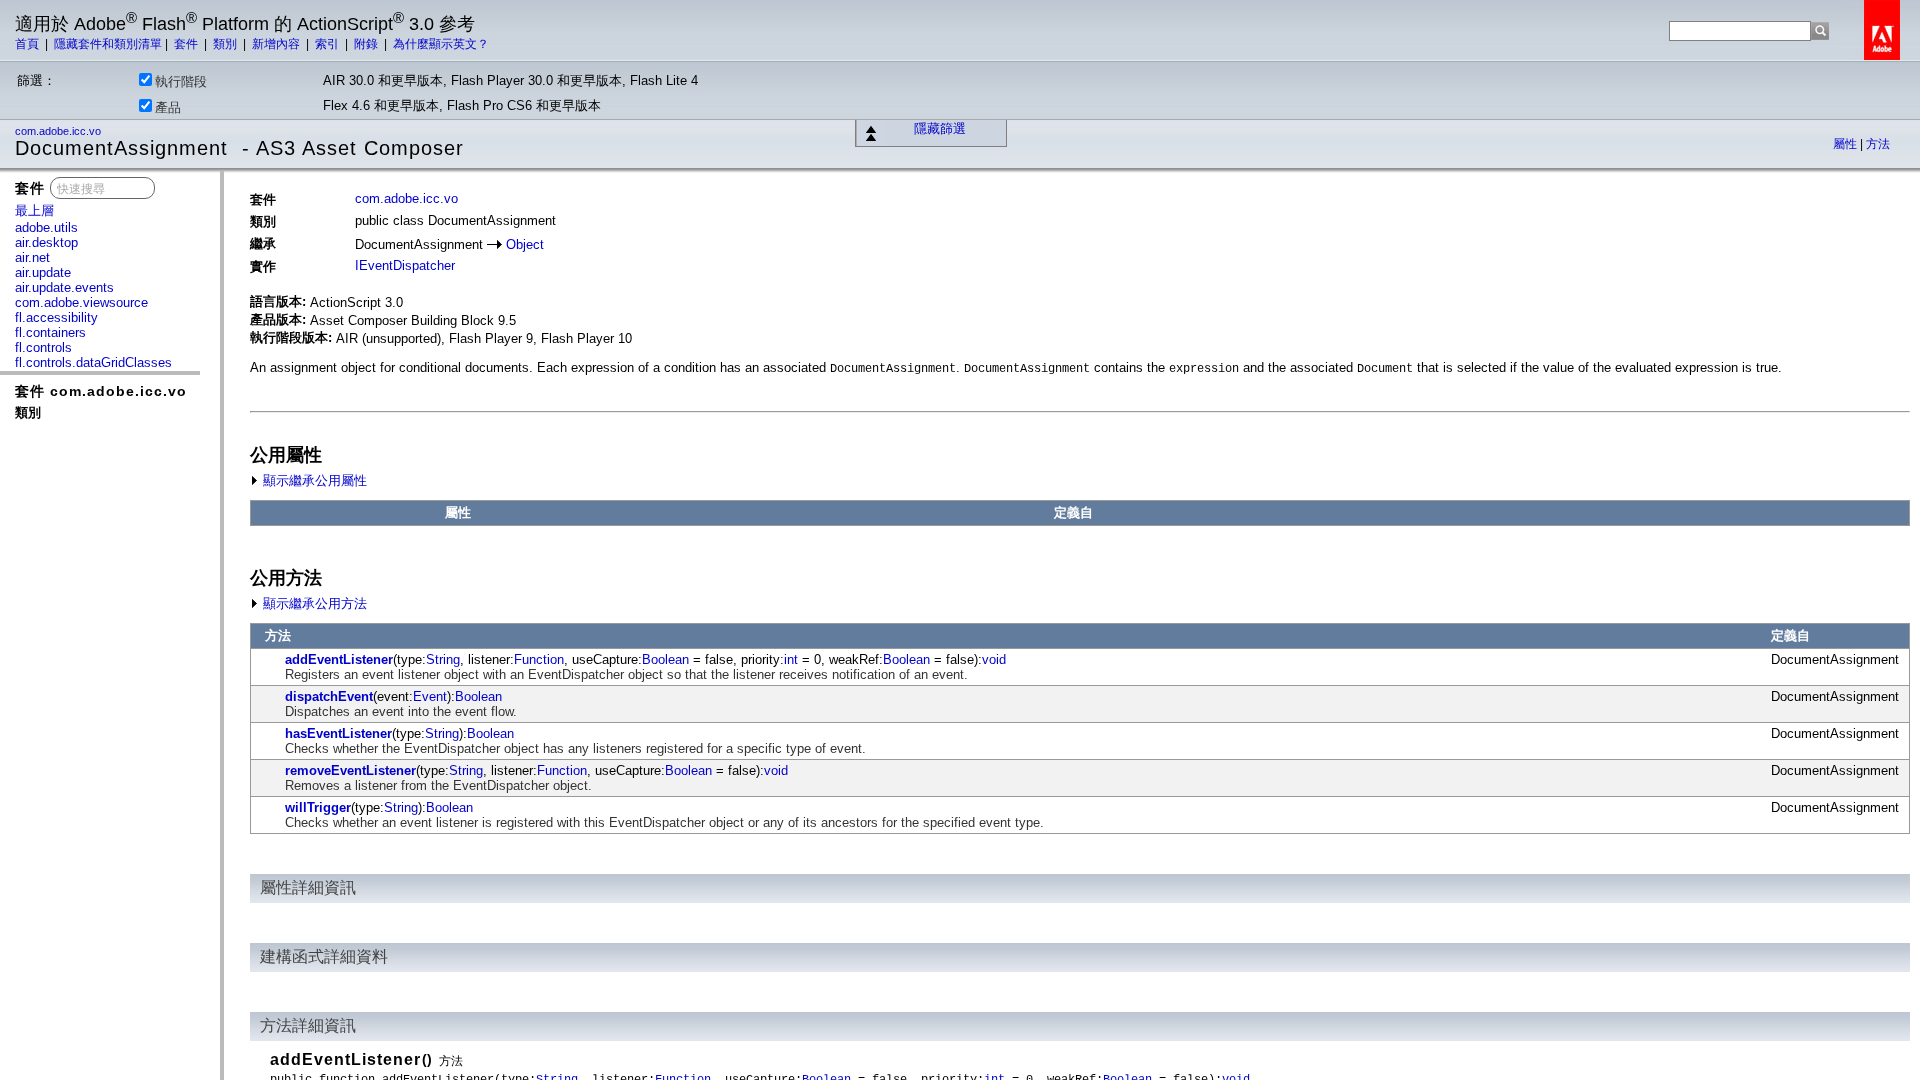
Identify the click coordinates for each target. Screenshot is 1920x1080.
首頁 (28, 44)
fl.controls (43, 347)
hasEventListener (338, 733)
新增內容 (277, 44)
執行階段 (181, 81)
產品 (168, 107)
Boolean (665, 659)
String (443, 659)
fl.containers (50, 332)
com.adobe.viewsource (81, 302)
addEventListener (339, 659)
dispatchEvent (329, 696)
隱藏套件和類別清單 (108, 44)
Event (430, 696)
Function (539, 659)
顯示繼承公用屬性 (313, 480)
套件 (187, 44)
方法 (1878, 144)
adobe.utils (46, 227)
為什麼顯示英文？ (441, 44)
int (791, 659)
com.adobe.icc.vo (59, 131)
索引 (328, 44)
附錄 (367, 44)
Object (525, 244)
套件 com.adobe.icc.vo (101, 391)
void (994, 659)
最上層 (34, 210)
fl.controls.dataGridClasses (93, 362)
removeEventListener (350, 770)
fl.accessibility (56, 317)
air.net (32, 257)
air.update (43, 272)
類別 (226, 44)
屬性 (1846, 144)
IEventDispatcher (405, 265)
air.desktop (46, 242)
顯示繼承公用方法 (313, 603)
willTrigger (318, 807)
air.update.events (64, 287)
